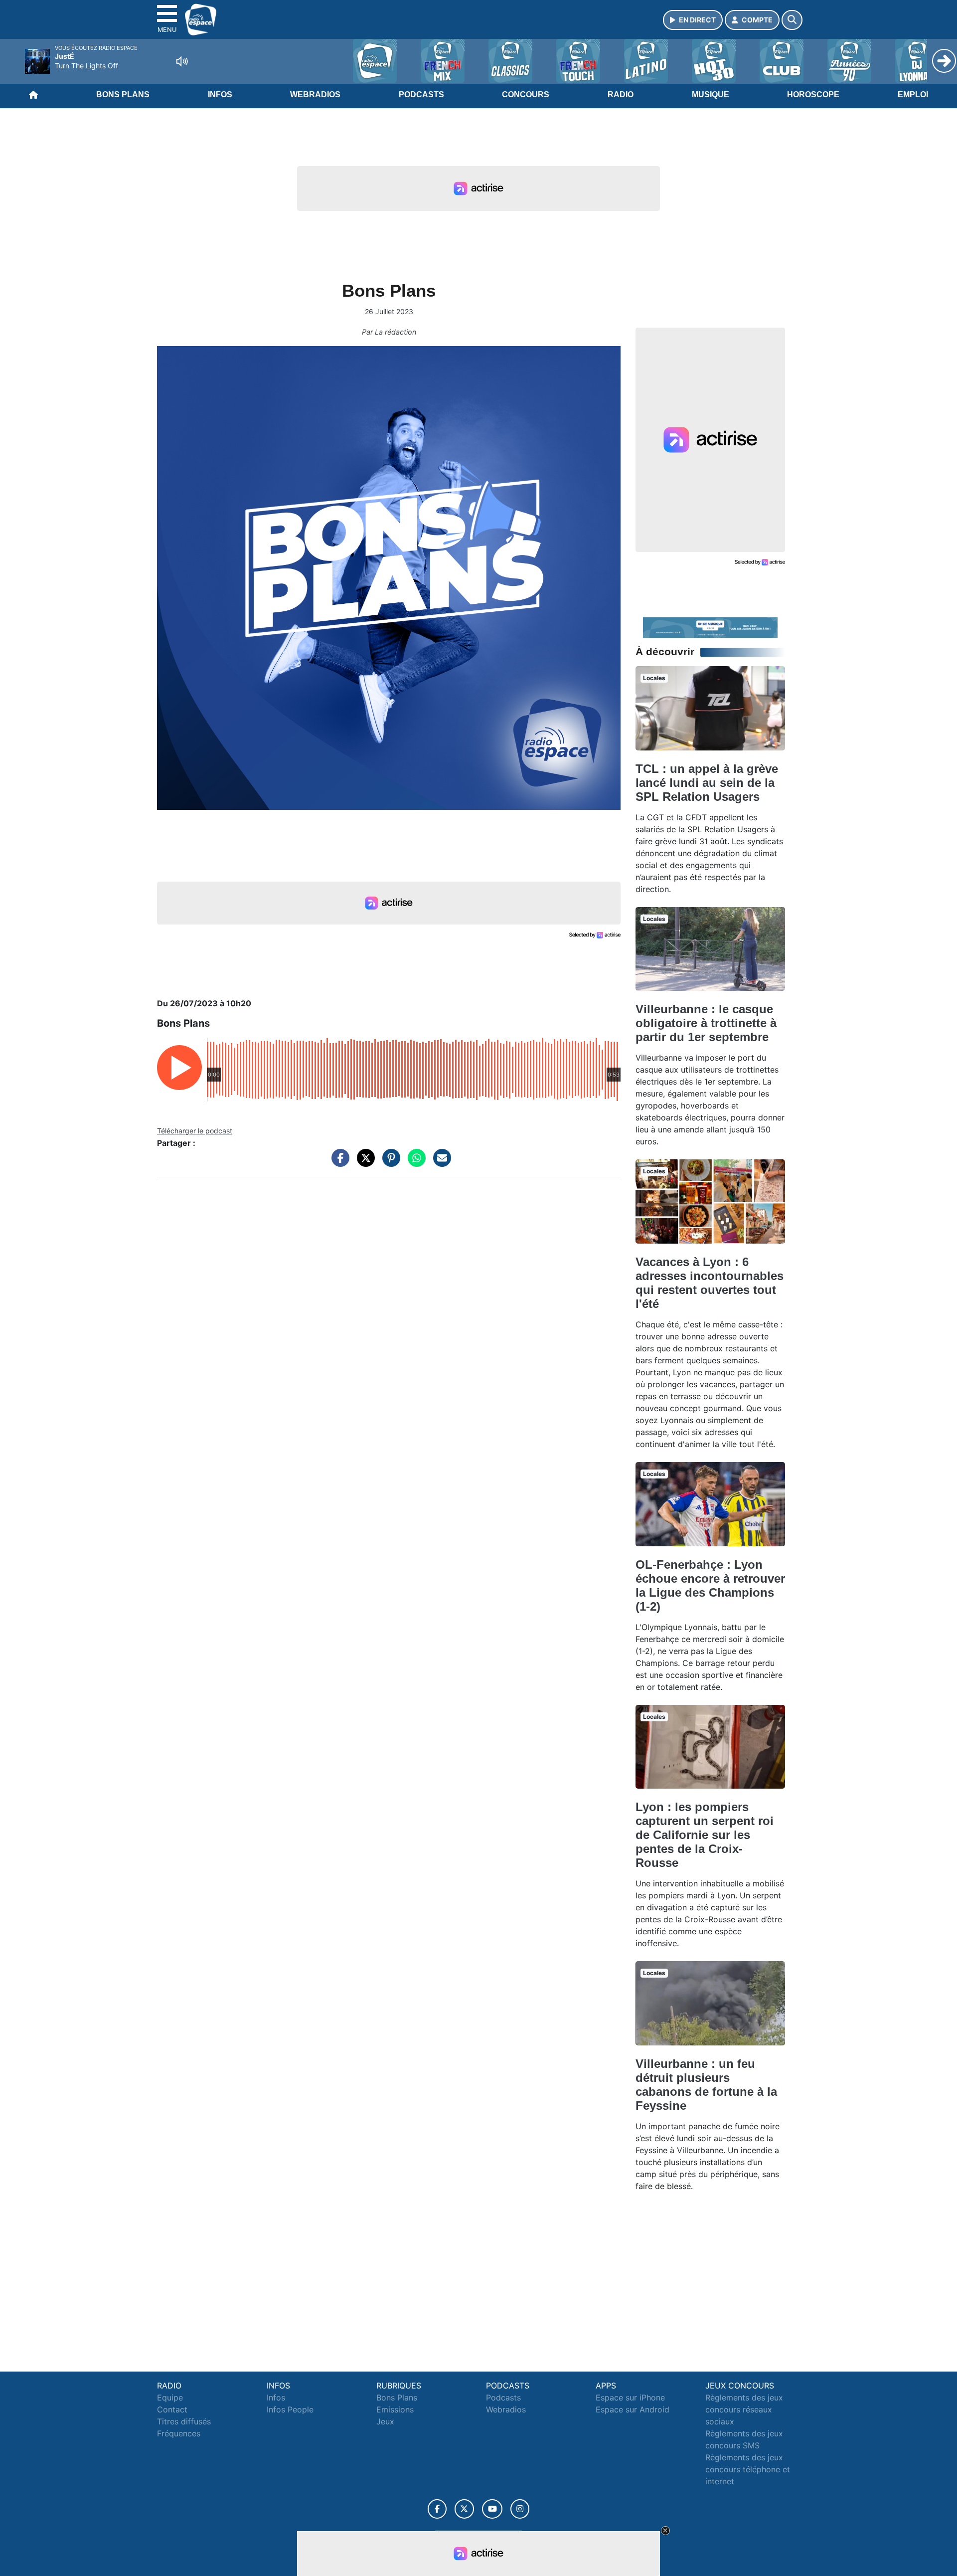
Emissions (395, 2409)
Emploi (913, 94)
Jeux (385, 2421)
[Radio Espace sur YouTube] (492, 2509)
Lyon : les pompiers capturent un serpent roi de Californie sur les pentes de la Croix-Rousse (705, 1835)
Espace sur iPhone (630, 2397)
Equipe (170, 2397)
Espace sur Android (633, 2409)
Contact (172, 2409)
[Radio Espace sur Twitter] (464, 2509)
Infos (220, 94)
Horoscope (813, 94)
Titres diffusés (184, 2421)
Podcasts (421, 94)
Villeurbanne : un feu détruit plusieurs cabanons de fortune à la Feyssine (706, 2085)
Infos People (290, 2409)
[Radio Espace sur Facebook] (437, 2509)
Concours (526, 94)
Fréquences (179, 2433)
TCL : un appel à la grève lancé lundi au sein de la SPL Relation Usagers (707, 783)
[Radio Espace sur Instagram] (520, 2509)
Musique (711, 94)
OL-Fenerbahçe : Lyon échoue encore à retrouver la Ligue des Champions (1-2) (710, 1585)
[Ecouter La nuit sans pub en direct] (710, 627)
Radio (621, 94)
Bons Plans (123, 94)
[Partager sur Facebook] (338, 1163)
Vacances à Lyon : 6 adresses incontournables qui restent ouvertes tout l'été (710, 1283)
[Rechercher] (792, 20)
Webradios (315, 94)
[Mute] (182, 61)
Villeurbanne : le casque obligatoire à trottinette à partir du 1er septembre (706, 1023)
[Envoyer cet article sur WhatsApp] (414, 1163)
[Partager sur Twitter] (363, 1163)
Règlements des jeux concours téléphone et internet (748, 2469)
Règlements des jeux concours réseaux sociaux (744, 2409)
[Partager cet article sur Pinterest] (389, 1163)
